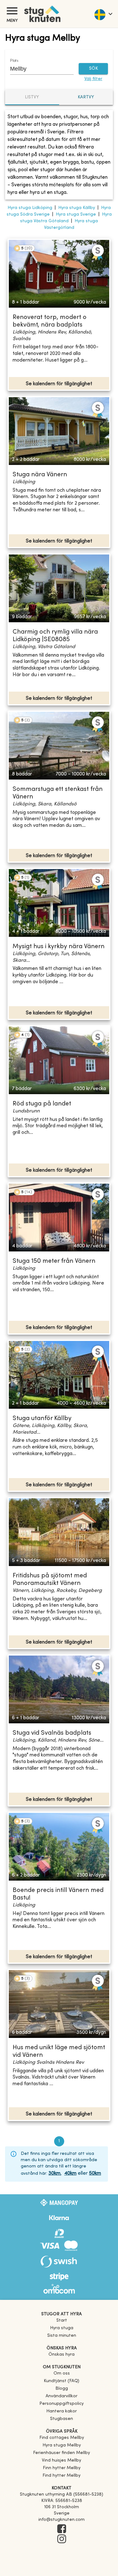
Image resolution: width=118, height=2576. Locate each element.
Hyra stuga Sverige (76, 215)
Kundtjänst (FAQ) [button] (62, 2381)
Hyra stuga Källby (77, 208)
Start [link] (62, 2321)
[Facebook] (62, 2529)
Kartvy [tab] (86, 97)
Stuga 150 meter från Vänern (54, 1261)
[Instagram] (62, 2539)
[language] (103, 14)
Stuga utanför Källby (42, 1419)
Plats (14, 61)
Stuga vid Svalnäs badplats (52, 1733)
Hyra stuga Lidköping (30, 208)
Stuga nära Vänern (40, 475)
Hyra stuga (62, 2328)
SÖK (93, 69)
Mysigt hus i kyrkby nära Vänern (59, 947)
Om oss (62, 2373)
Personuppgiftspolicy (62, 2404)
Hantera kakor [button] (62, 2411)
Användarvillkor (62, 2396)
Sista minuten (62, 2336)
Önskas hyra (62, 2355)
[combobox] (37, 69)
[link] (62, 2438)
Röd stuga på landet (42, 1104)
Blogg (62, 2389)
